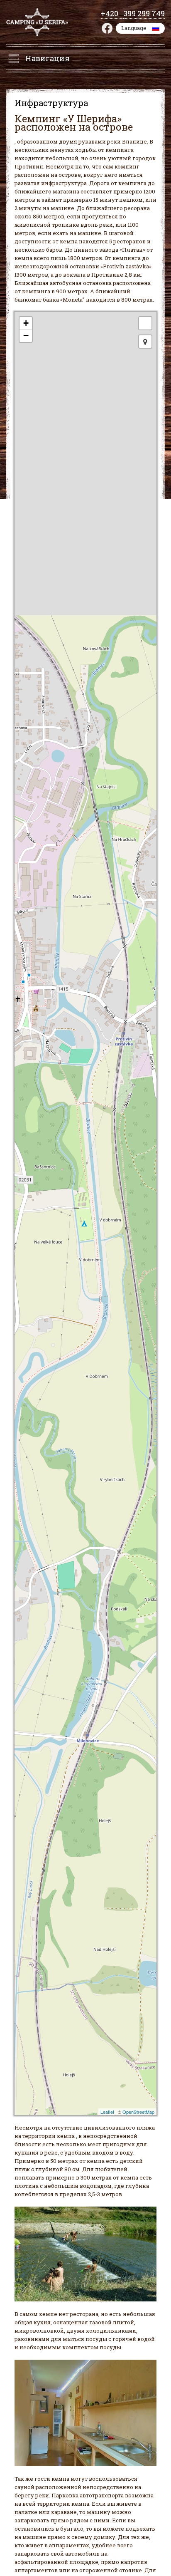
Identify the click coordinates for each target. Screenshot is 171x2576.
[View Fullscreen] (145, 323)
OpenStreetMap (138, 2112)
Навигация (48, 58)
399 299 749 (144, 13)
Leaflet (107, 2112)
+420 (112, 13)
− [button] (26, 336)
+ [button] (26, 323)
